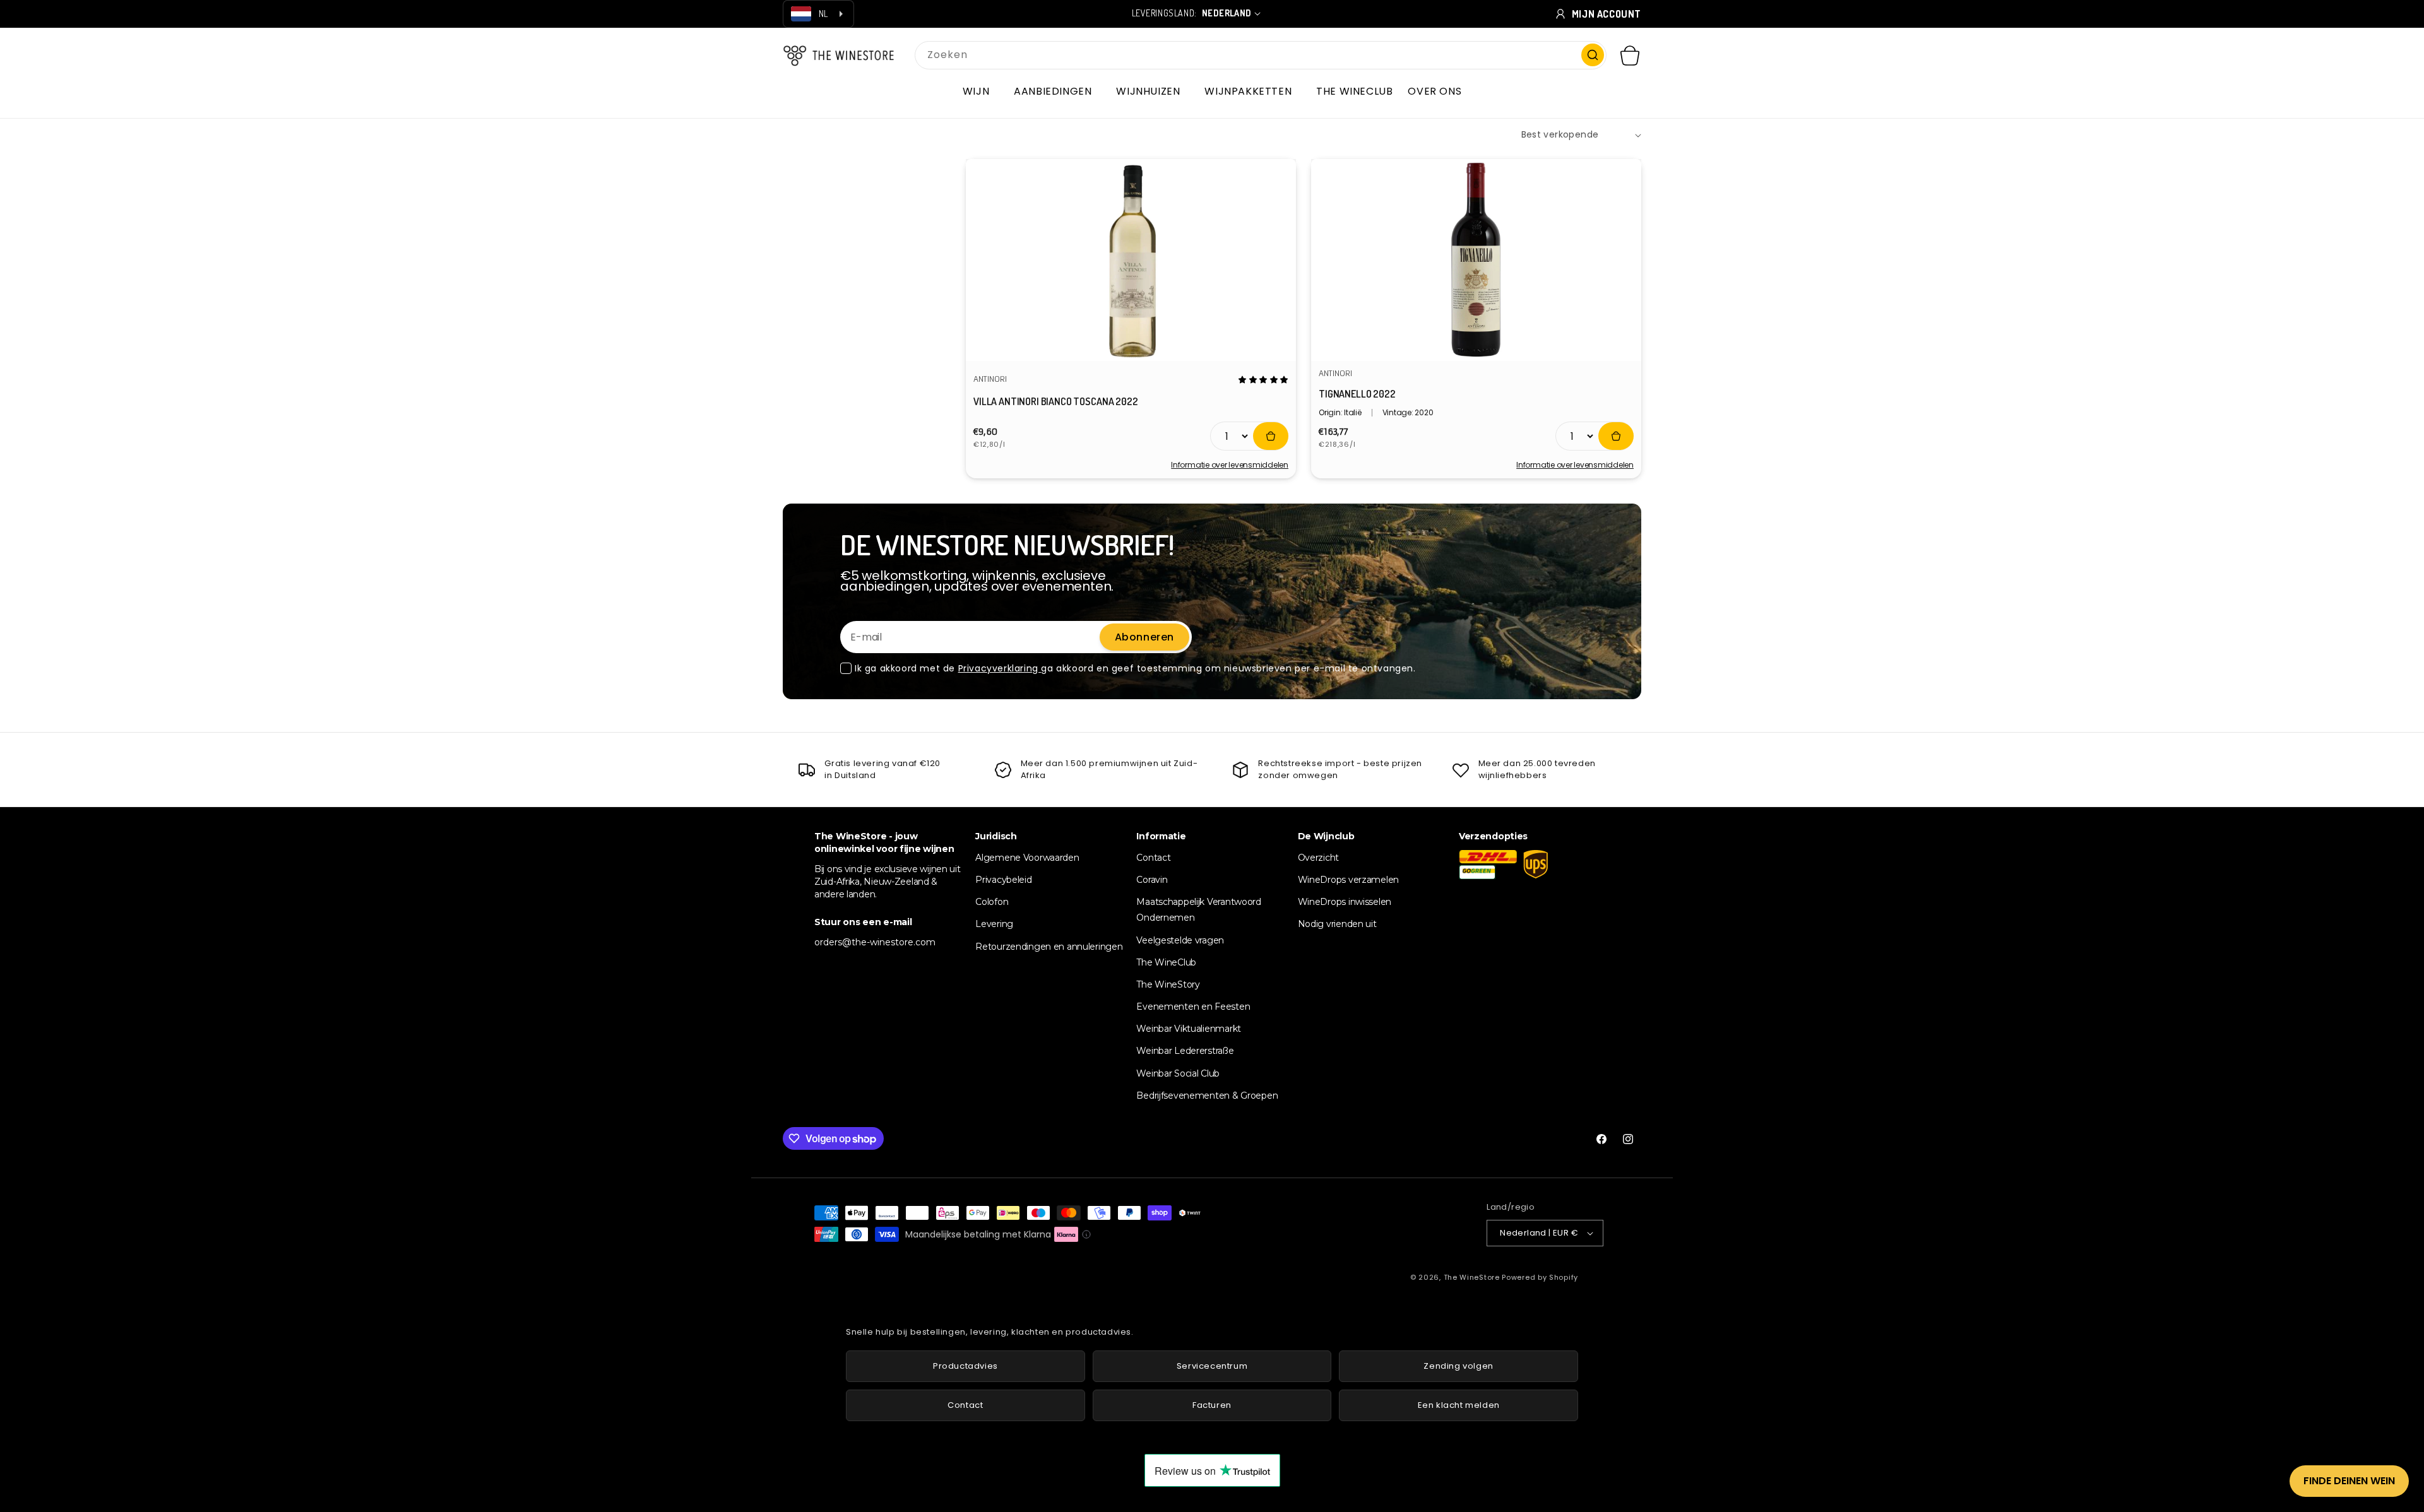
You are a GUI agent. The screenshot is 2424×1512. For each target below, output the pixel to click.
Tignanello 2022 (1357, 394)
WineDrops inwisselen (1345, 902)
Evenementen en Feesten (1193, 1007)
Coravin (1152, 880)
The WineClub (1166, 962)
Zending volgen (1458, 1366)
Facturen (1212, 1405)
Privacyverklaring (1000, 668)
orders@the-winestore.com (875, 942)
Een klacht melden (1459, 1405)
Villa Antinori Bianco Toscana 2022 (1056, 401)
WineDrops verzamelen (1348, 880)
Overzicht (1318, 858)
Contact (1153, 858)
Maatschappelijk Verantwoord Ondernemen (1198, 910)
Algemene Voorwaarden (1027, 858)
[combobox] (1261, 55)
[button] (981, 92)
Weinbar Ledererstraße (1185, 1051)
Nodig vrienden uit (1337, 924)
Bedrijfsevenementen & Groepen (1207, 1096)
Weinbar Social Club (1178, 1073)
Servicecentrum (1212, 1366)
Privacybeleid (1003, 880)
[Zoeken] (1593, 55)
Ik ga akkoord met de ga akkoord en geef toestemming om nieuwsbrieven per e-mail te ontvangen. (1135, 668)
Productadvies (965, 1366)
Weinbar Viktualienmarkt (1189, 1029)
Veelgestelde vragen (1180, 940)
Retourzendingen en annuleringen (1049, 947)
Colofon (992, 902)
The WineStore (1472, 1277)
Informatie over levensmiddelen (1230, 465)
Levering (994, 924)
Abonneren (1144, 637)
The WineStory (1168, 984)
